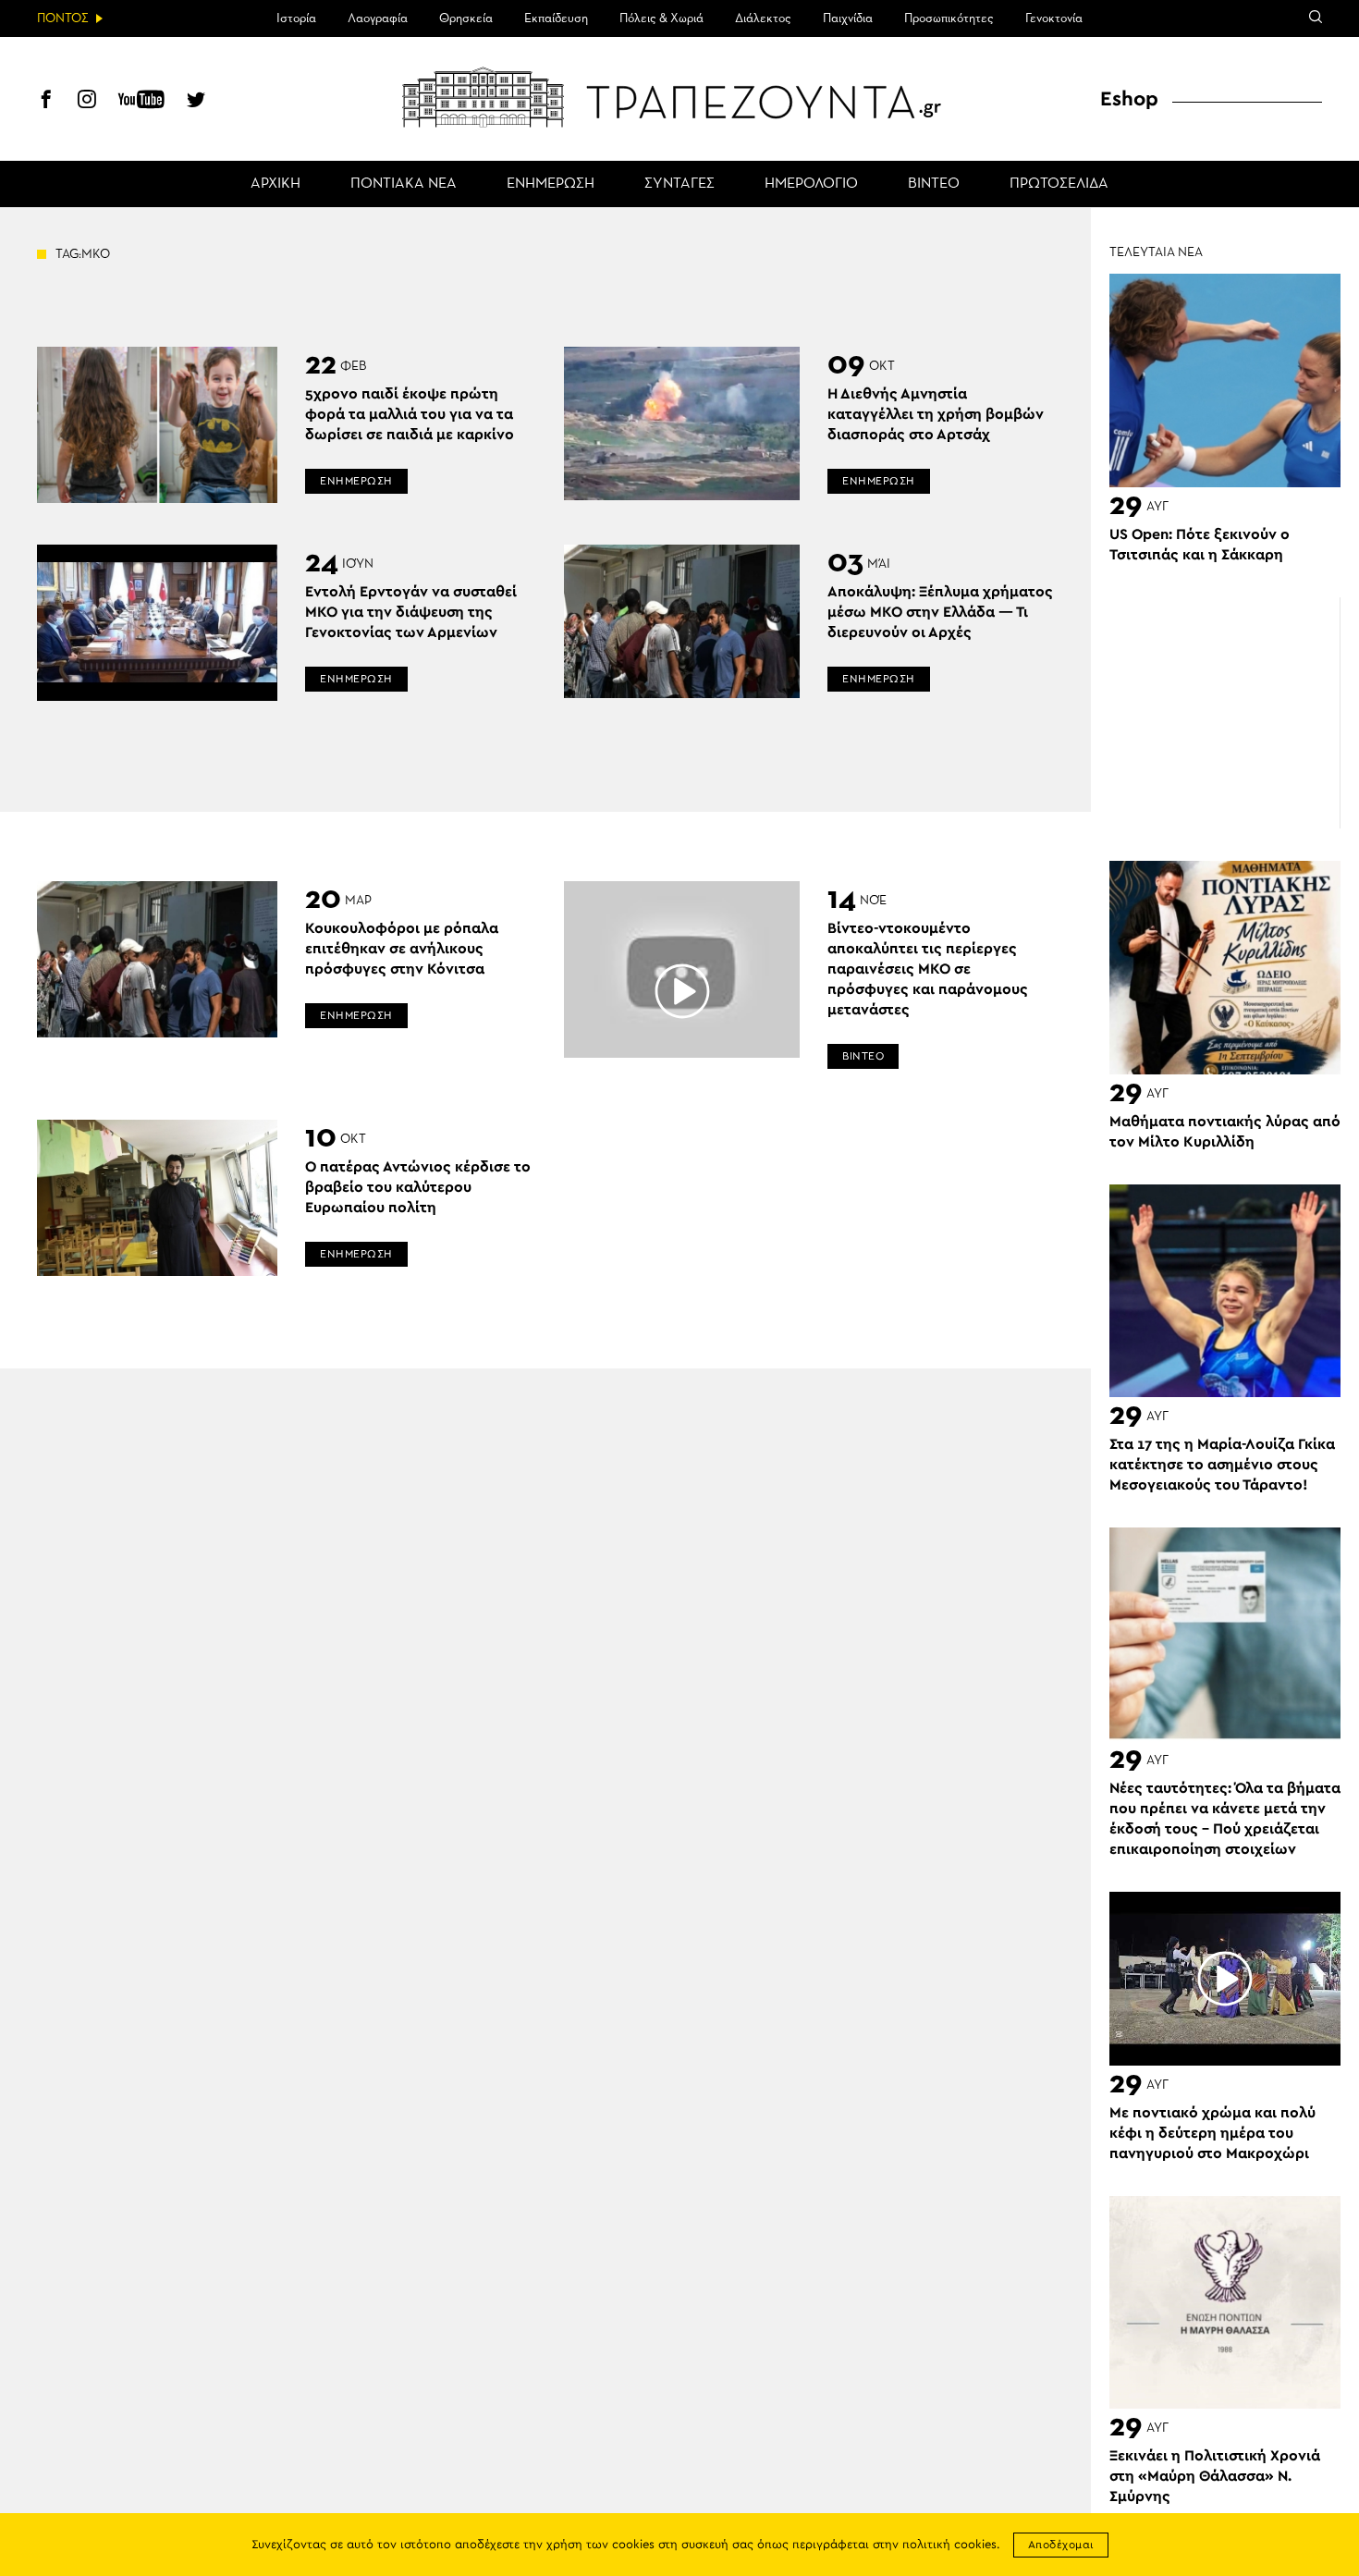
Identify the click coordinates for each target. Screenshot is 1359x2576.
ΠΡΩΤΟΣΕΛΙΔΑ (1059, 184)
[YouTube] (141, 102)
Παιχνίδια (848, 18)
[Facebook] (46, 102)
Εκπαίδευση (556, 18)
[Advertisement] (1225, 713)
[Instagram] (87, 102)
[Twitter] (196, 102)
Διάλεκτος (763, 18)
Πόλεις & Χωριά (661, 18)
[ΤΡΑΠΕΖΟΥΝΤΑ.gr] (679, 97)
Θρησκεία (466, 18)
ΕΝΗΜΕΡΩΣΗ (551, 184)
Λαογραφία (378, 18)
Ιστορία (296, 18)
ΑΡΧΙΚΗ (275, 184)
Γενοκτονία (1054, 18)
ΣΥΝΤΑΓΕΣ (679, 184)
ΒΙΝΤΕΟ (934, 184)
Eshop (1129, 99)
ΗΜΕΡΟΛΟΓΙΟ (811, 184)
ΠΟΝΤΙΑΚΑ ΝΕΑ (404, 184)
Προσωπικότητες (949, 18)
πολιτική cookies (949, 2545)
